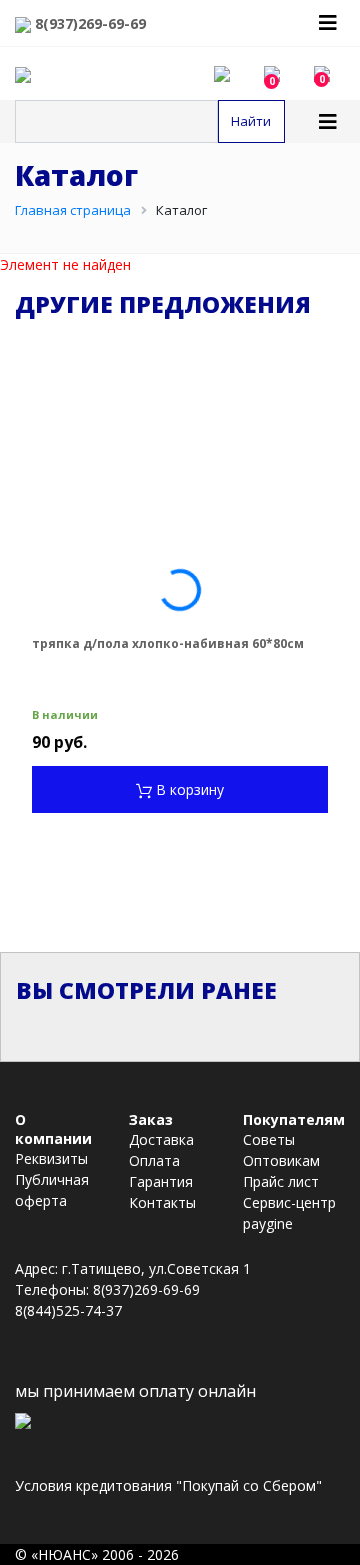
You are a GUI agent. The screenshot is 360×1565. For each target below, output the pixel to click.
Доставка (161, 1139)
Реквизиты (51, 1158)
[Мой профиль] (229, 73)
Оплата (154, 1160)
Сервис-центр (289, 1202)
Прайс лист (281, 1181)
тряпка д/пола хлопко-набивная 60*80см (168, 643)
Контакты (162, 1202)
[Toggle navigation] (328, 23)
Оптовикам (281, 1160)
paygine (268, 1223)
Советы (269, 1139)
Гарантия (161, 1181)
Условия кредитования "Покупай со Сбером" (168, 1485)
